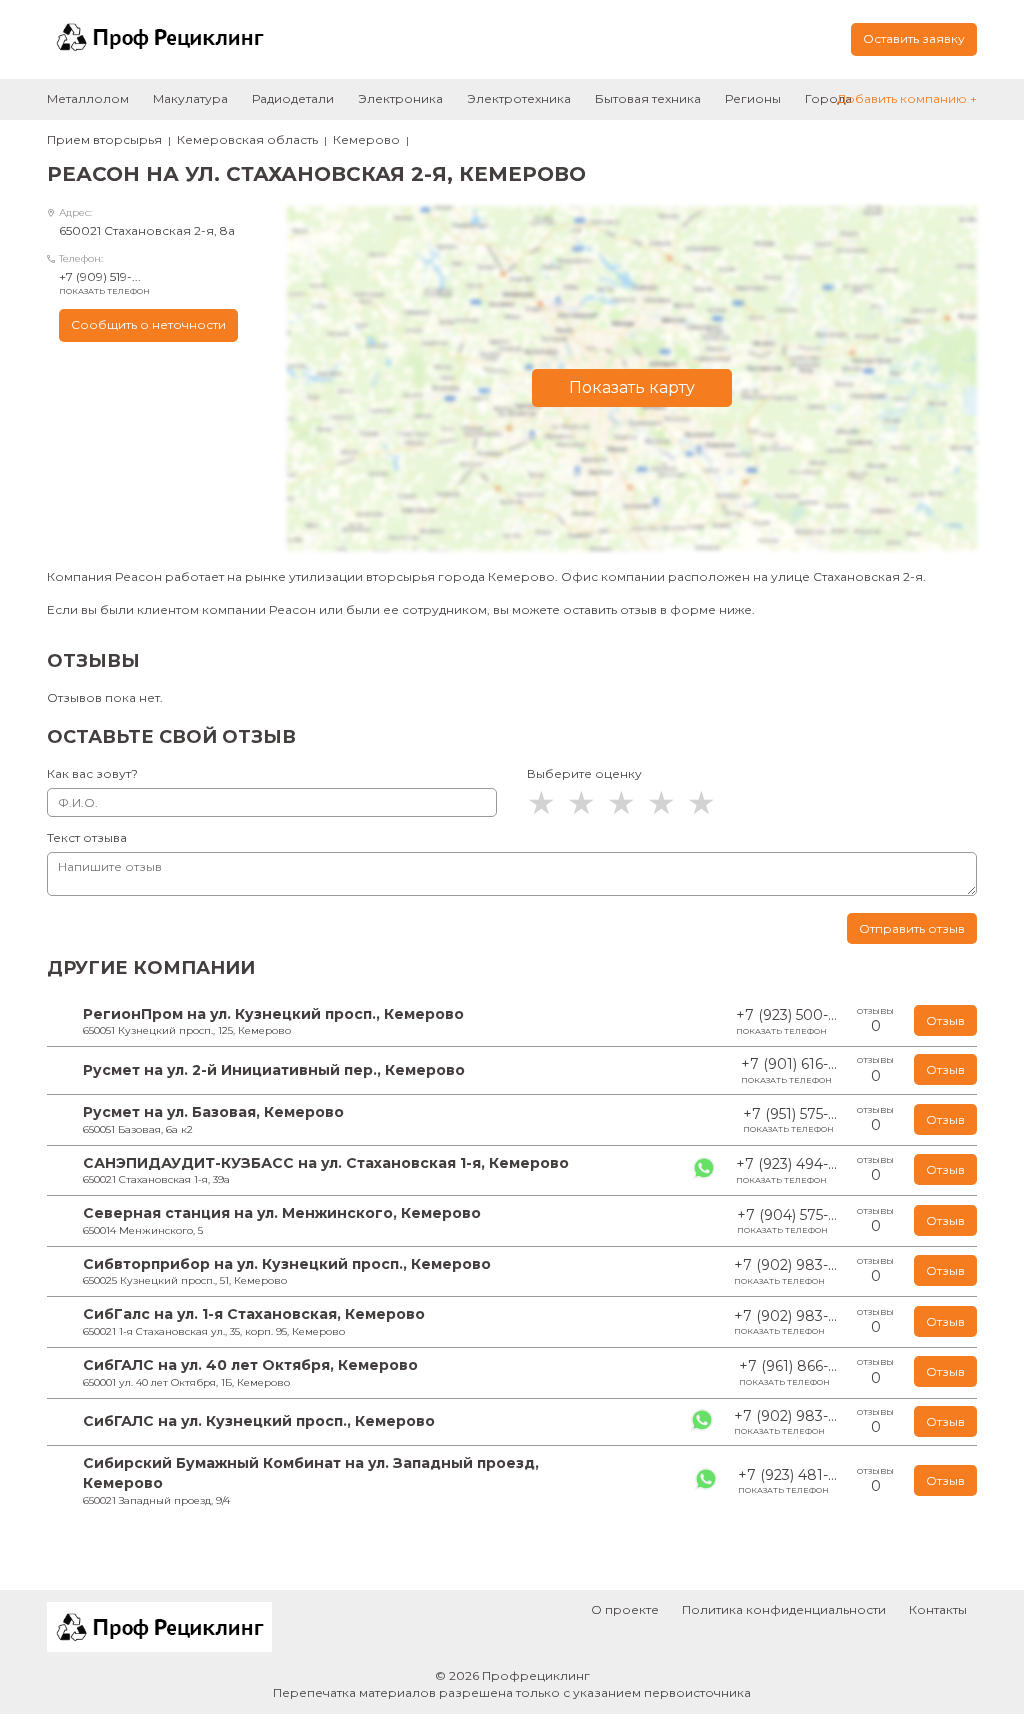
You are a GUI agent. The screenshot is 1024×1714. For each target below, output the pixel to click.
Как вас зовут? (92, 773)
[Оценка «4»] (667, 803)
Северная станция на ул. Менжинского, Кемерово (282, 1213)
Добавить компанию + (907, 98)
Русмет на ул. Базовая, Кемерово (213, 1112)
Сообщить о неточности (148, 324)
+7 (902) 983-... (785, 1271)
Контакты (938, 1609)
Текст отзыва (87, 837)
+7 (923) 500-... (786, 1021)
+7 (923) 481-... (787, 1481)
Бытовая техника (648, 98)
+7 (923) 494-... (786, 1170)
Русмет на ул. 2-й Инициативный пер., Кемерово (274, 1070)
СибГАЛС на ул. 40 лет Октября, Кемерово (250, 1365)
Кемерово (366, 139)
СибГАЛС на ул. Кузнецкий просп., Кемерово (259, 1421)
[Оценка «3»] (627, 803)
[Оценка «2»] (587, 803)
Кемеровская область (247, 139)
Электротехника (519, 98)
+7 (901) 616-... (789, 1070)
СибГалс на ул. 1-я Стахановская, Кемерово (254, 1314)
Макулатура (190, 98)
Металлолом (88, 98)
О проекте (625, 1609)
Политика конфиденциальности (784, 1609)
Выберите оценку (584, 773)
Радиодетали (293, 98)
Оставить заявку (914, 38)
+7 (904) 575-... (787, 1221)
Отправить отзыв (912, 928)
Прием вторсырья (104, 139)
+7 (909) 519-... (104, 282)
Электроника (400, 98)
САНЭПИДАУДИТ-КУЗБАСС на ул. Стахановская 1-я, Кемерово (326, 1163)
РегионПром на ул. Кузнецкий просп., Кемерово (273, 1014)
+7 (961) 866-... (788, 1372)
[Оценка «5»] (707, 803)
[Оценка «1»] (547, 803)
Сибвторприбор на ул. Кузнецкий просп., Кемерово (287, 1264)
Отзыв (945, 1020)
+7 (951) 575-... (790, 1120)
